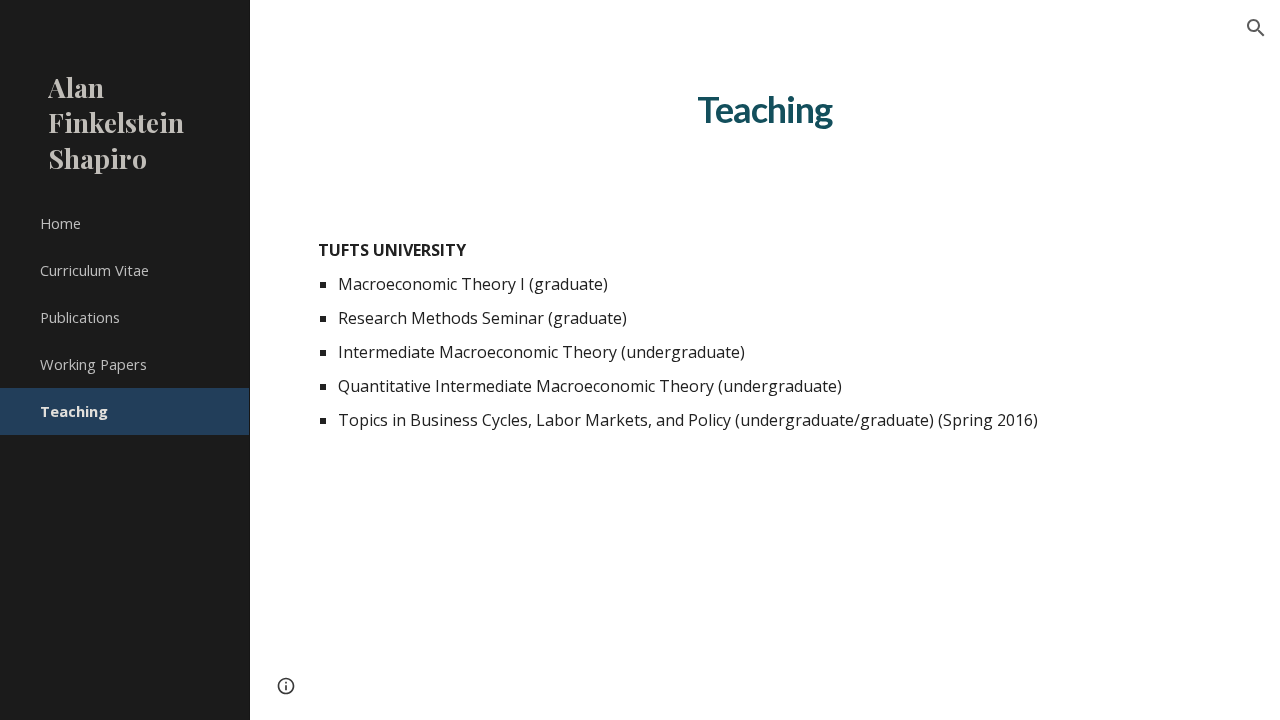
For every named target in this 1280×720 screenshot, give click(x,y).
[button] (1256, 28)
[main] (764, 109)
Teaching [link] (74, 411)
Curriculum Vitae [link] (94, 270)
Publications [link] (80, 317)
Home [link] (60, 223)
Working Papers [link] (93, 364)
